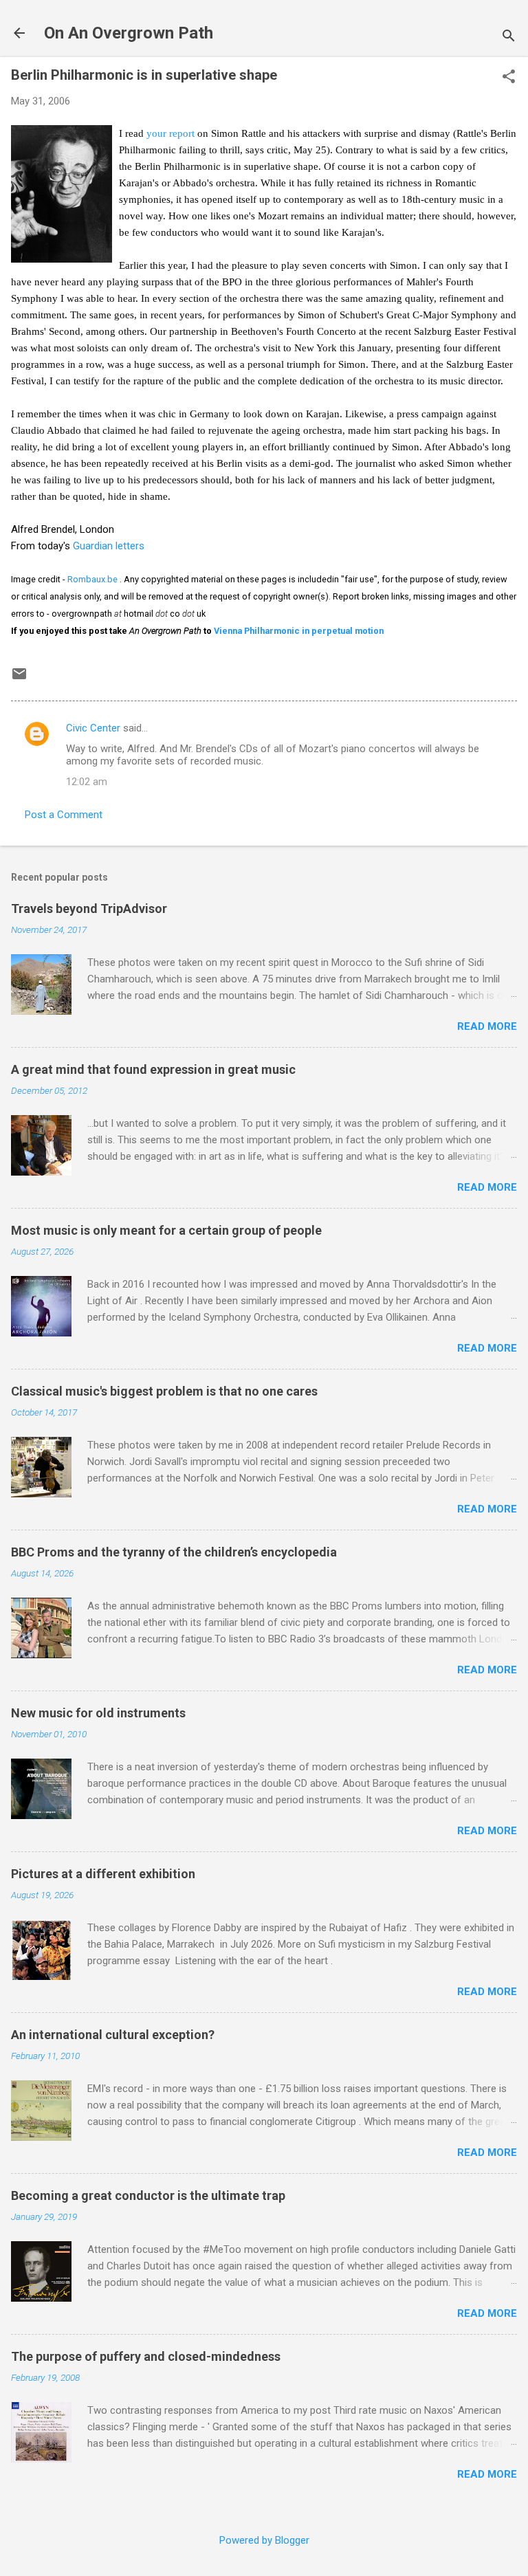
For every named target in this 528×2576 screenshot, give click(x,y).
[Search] (509, 37)
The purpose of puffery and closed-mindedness (146, 2356)
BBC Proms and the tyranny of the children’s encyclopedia (174, 1552)
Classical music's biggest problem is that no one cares (164, 1391)
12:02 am (87, 782)
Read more (487, 1026)
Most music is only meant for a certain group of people (166, 1230)
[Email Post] (19, 679)
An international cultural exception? (113, 2035)
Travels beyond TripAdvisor (89, 909)
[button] (509, 78)
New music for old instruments (98, 1713)
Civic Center (93, 728)
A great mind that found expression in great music (153, 1069)
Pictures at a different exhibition (103, 1874)
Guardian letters (109, 546)
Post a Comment (64, 815)
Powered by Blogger (264, 2540)
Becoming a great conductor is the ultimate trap (148, 2195)
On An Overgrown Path (129, 33)
